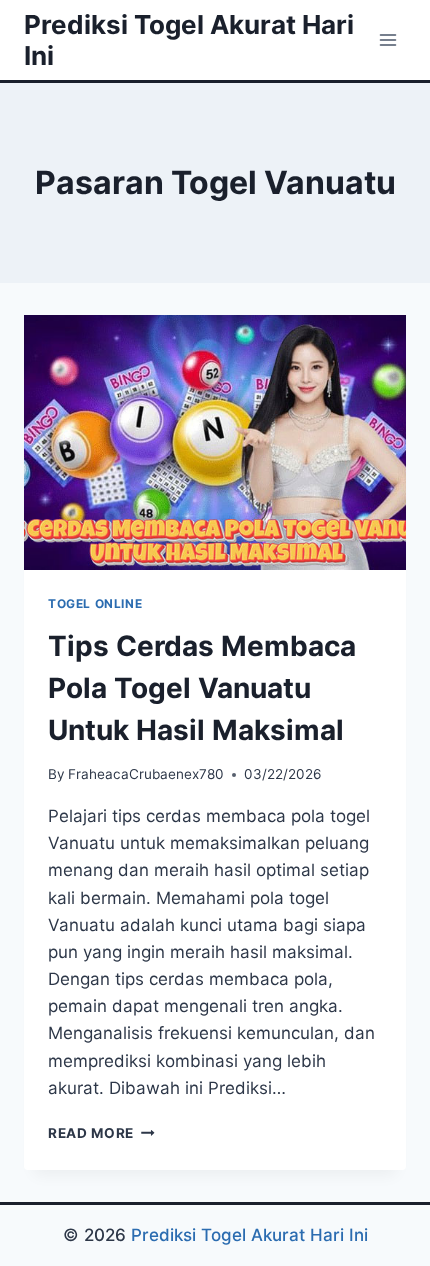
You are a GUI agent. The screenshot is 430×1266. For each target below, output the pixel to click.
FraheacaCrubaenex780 (146, 774)
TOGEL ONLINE (95, 603)
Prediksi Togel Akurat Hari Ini (249, 1235)
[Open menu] (387, 39)
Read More (101, 1133)
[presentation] (215, 442)
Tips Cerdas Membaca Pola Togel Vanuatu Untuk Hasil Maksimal (202, 688)
